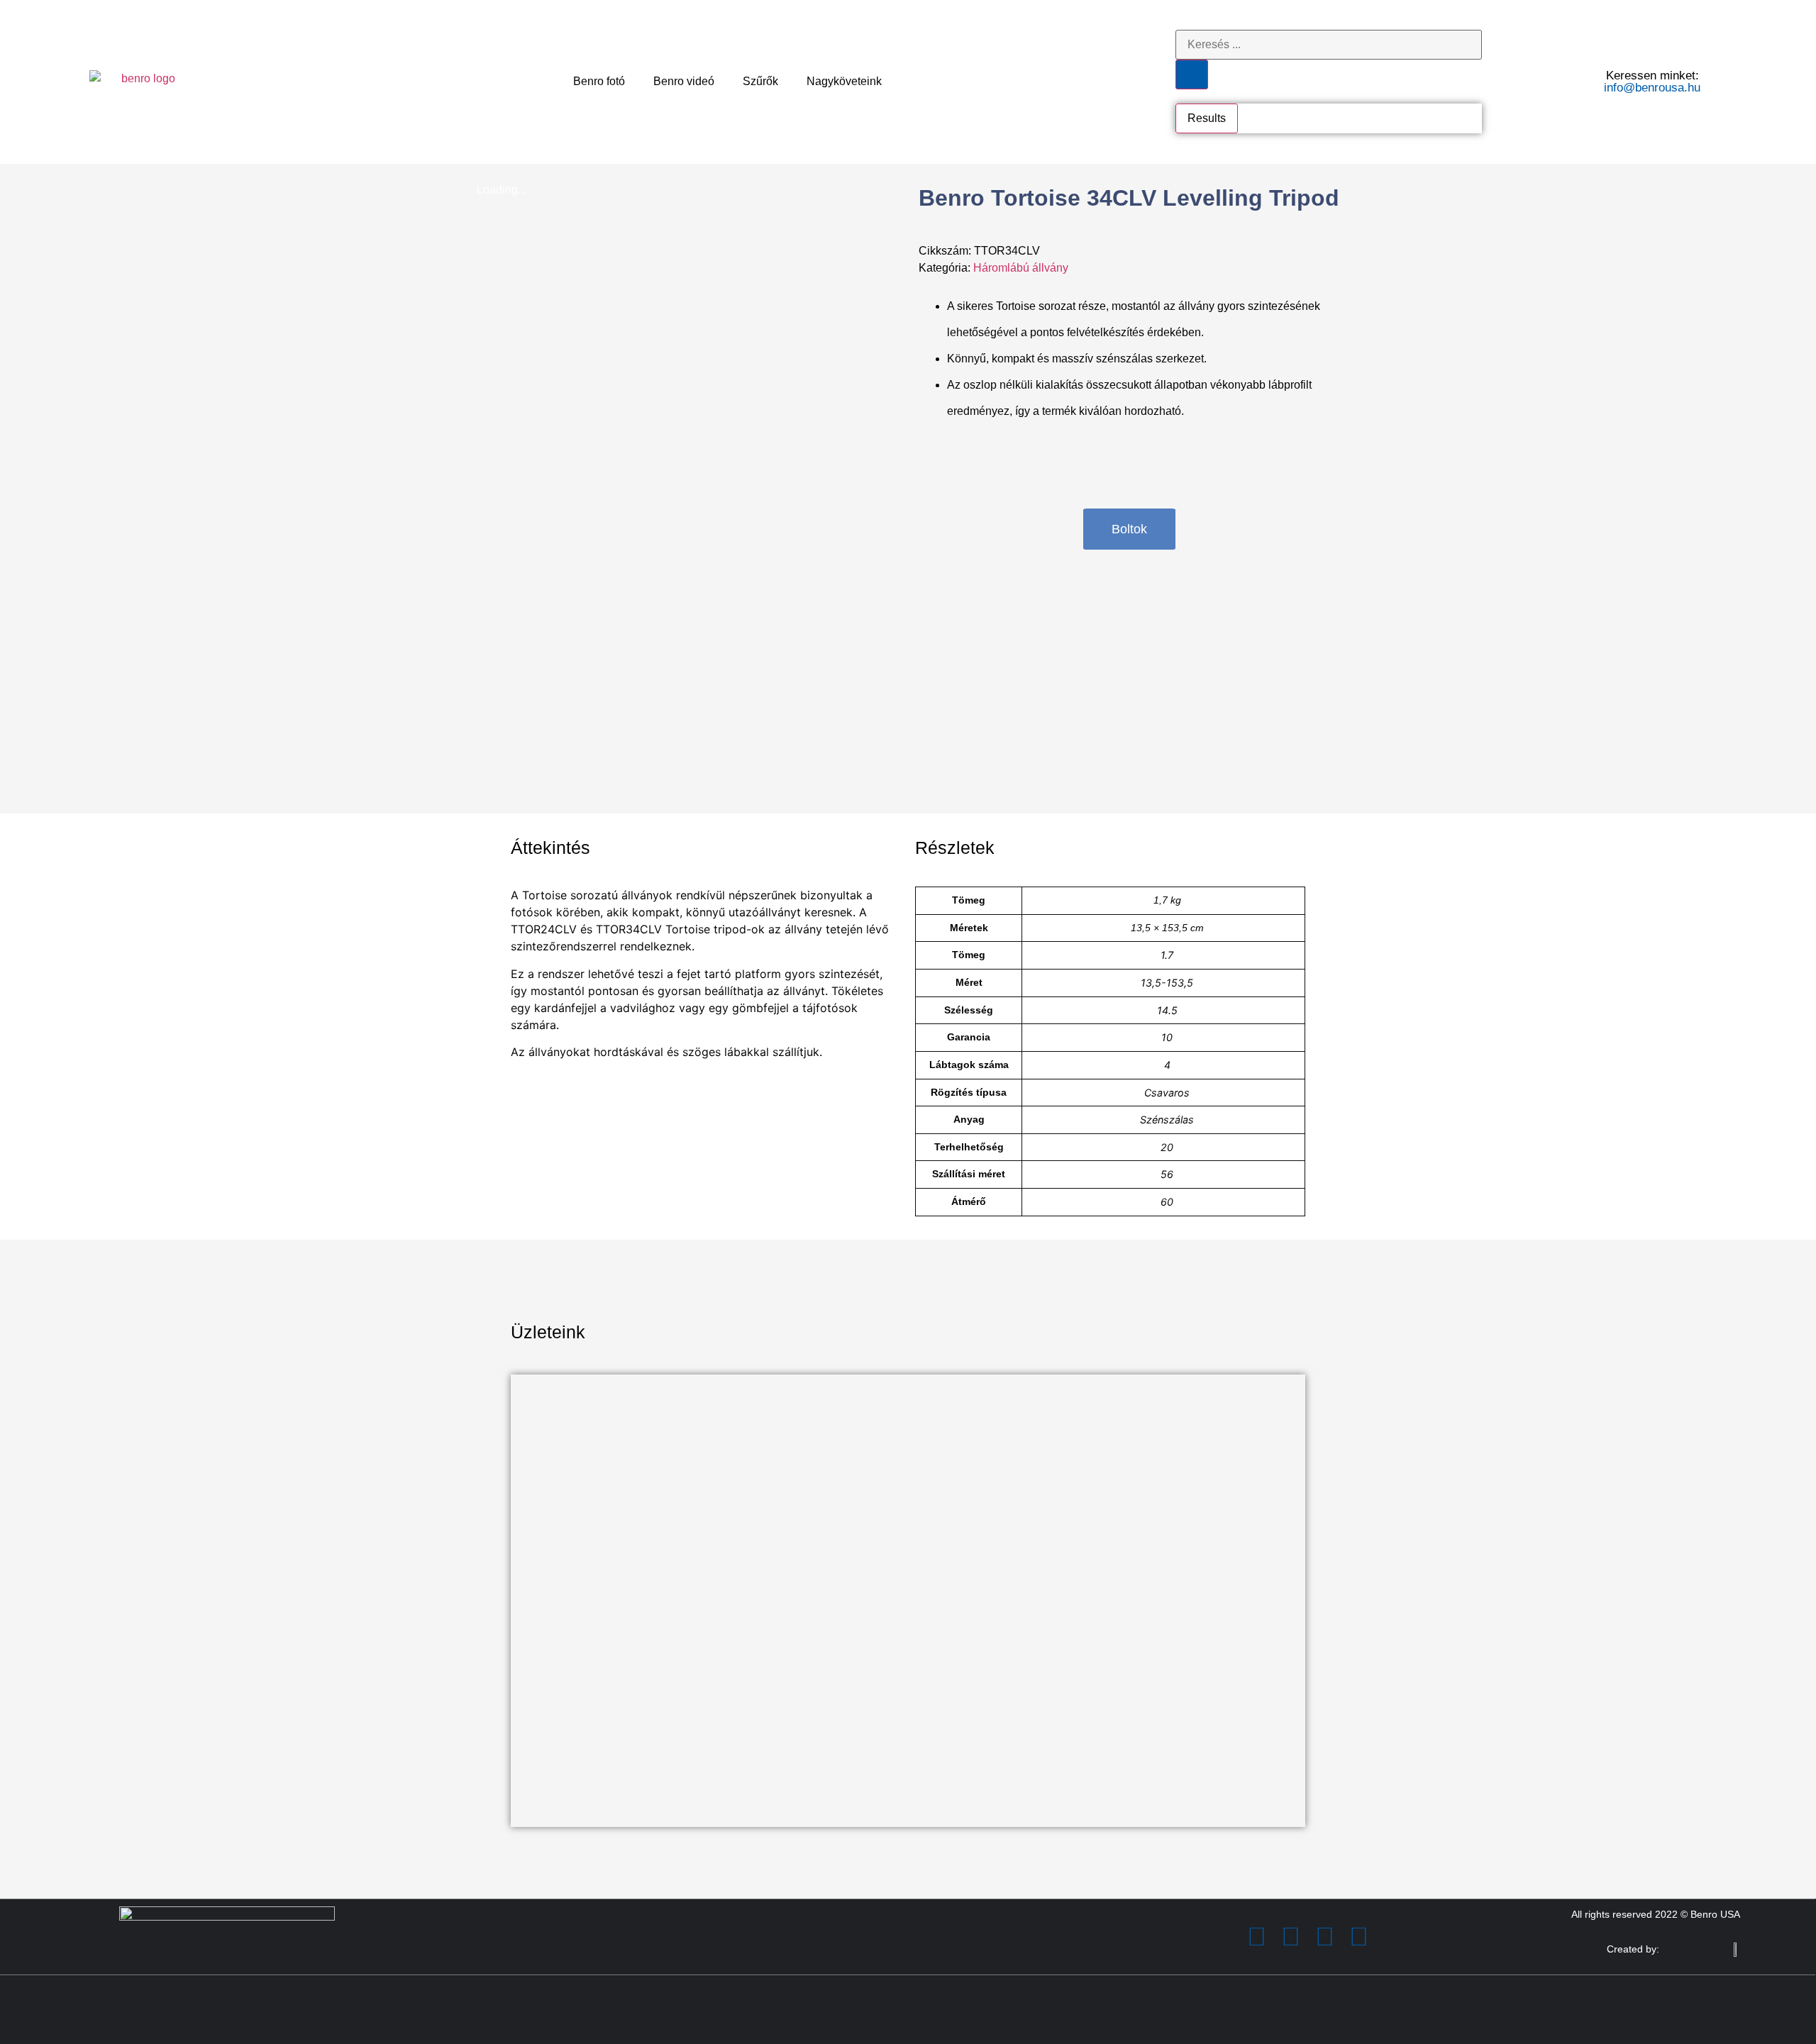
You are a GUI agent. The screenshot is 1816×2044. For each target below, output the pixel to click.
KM (530, 1654)
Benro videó (684, 81)
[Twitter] (1291, 1937)
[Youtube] (1359, 1937)
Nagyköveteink (844, 81)
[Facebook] (1257, 1937)
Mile (564, 1654)
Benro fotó (599, 81)
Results (1207, 118)
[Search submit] (1192, 74)
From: (525, 1560)
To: (518, 1607)
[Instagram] (1325, 1937)
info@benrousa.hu (1652, 88)
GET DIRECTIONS (571, 1677)
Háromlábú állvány (1021, 268)
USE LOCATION (565, 1771)
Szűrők (760, 81)
